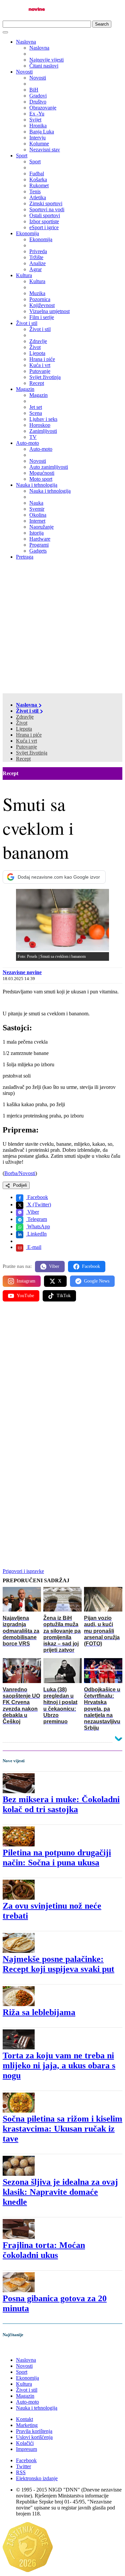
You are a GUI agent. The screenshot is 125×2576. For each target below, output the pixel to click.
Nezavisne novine (22, 972)
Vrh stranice (22, 2349)
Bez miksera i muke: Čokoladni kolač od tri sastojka (61, 1804)
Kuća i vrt (26, 741)
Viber (32, 1212)
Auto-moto (27, 443)
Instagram (26, 1281)
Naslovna (26, 42)
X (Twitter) (38, 1204)
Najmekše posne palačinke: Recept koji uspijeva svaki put (58, 1964)
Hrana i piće (29, 735)
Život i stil (27, 323)
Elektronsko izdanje (37, 2478)
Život (22, 723)
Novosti (24, 72)
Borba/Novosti (20, 1173)
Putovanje (26, 747)
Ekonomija (27, 233)
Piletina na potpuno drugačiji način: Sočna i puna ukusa (57, 1858)
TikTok (64, 1296)
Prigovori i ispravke (23, 1571)
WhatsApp (38, 1226)
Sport (22, 156)
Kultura (24, 275)
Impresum (26, 2449)
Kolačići (25, 2443)
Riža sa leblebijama (39, 2012)
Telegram (36, 1219)
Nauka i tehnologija (37, 485)
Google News (97, 1281)
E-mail (34, 1247)
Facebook (37, 1197)
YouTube (25, 1296)
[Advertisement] (62, 628)
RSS (21, 2472)
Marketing (27, 2425)
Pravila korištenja (34, 2431)
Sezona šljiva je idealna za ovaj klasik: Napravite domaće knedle (60, 2192)
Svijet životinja (32, 753)
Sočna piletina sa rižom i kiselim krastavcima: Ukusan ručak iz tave (62, 2129)
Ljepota (24, 729)
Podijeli (19, 1185)
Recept (23, 759)
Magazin (25, 389)
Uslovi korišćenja (34, 2437)
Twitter (23, 2466)
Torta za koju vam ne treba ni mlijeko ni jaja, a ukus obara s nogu (59, 2065)
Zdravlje (25, 717)
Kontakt (24, 2419)
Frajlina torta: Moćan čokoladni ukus (44, 2250)
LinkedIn (36, 1234)
